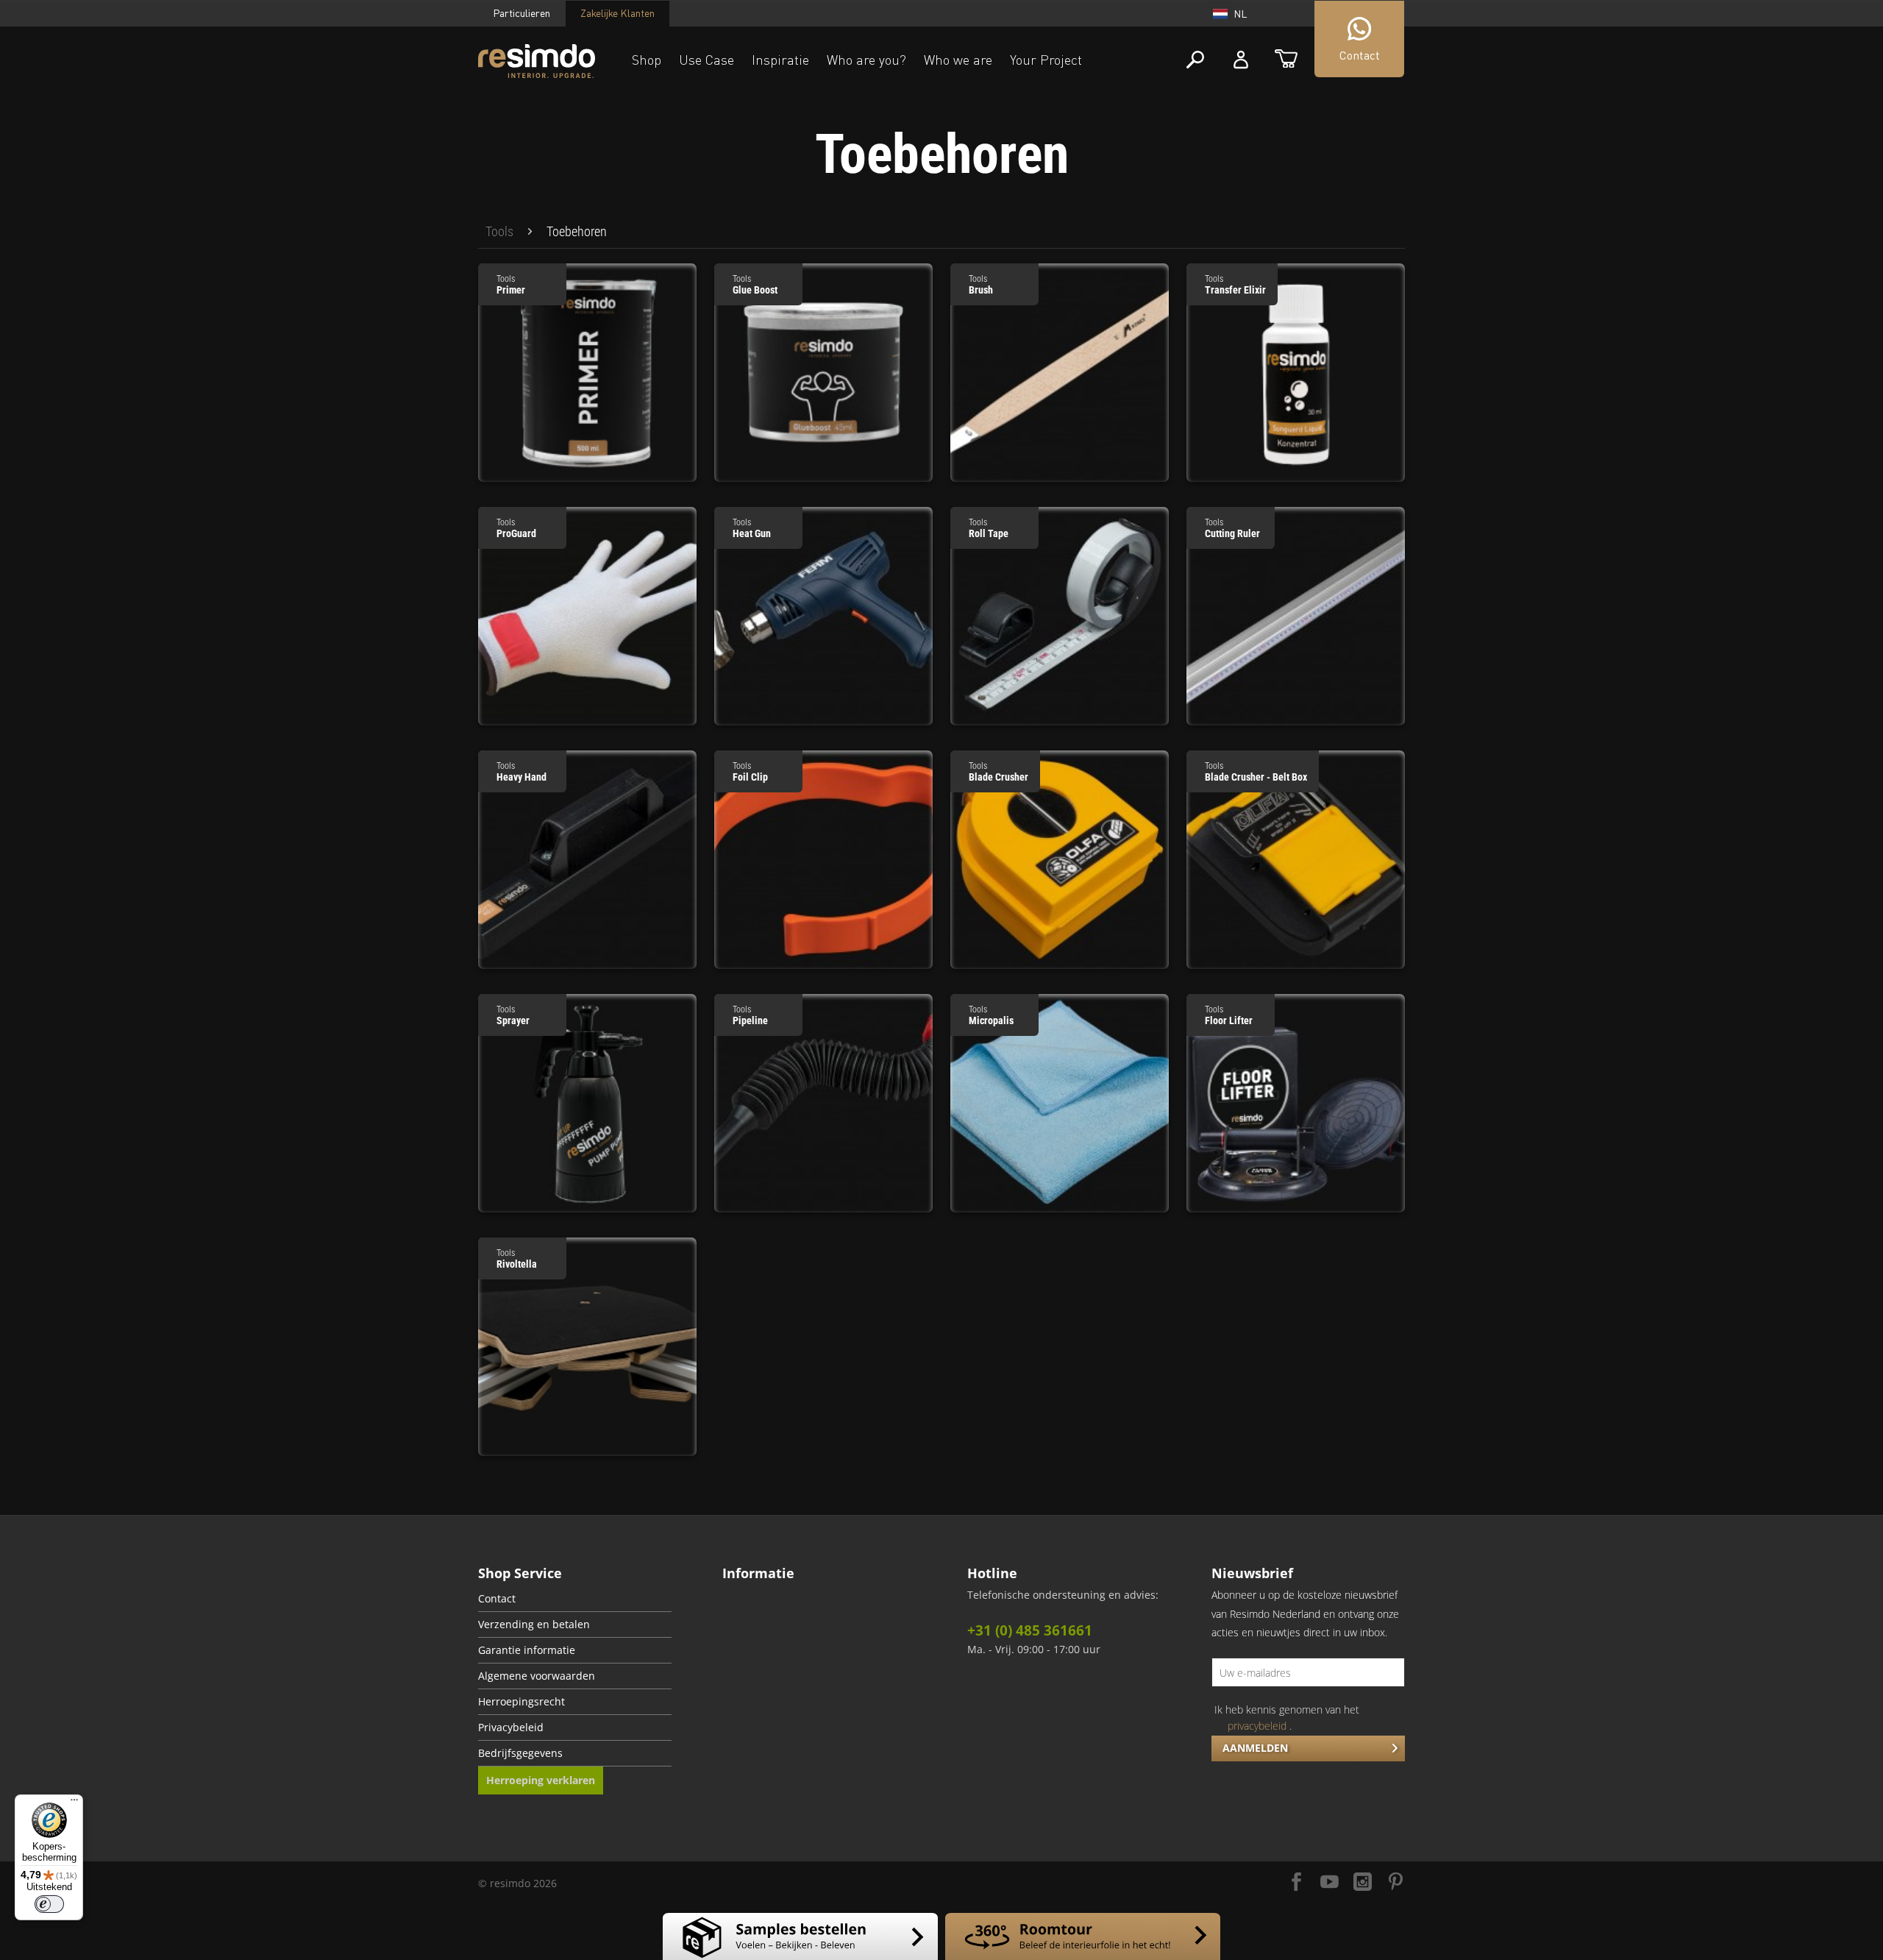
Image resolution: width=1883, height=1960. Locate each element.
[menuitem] (499, 232)
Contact (497, 1599)
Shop (647, 60)
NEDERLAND (1168, 117)
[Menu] (74, 1803)
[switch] (49, 1904)
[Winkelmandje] (1286, 60)
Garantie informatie (527, 1650)
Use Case (706, 60)
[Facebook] (1296, 1883)
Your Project (1046, 60)
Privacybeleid (511, 1728)
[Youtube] (1330, 1883)
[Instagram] (1363, 1883)
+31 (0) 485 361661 (1030, 1630)
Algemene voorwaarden (537, 1676)
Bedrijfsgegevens (520, 1753)
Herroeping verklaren (541, 1780)
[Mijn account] (1241, 60)
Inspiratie (780, 60)
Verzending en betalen (534, 1625)
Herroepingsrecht (522, 1702)
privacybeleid (1257, 1726)
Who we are (958, 60)
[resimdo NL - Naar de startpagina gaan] (537, 61)
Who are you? (866, 60)
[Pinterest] (1396, 1883)
